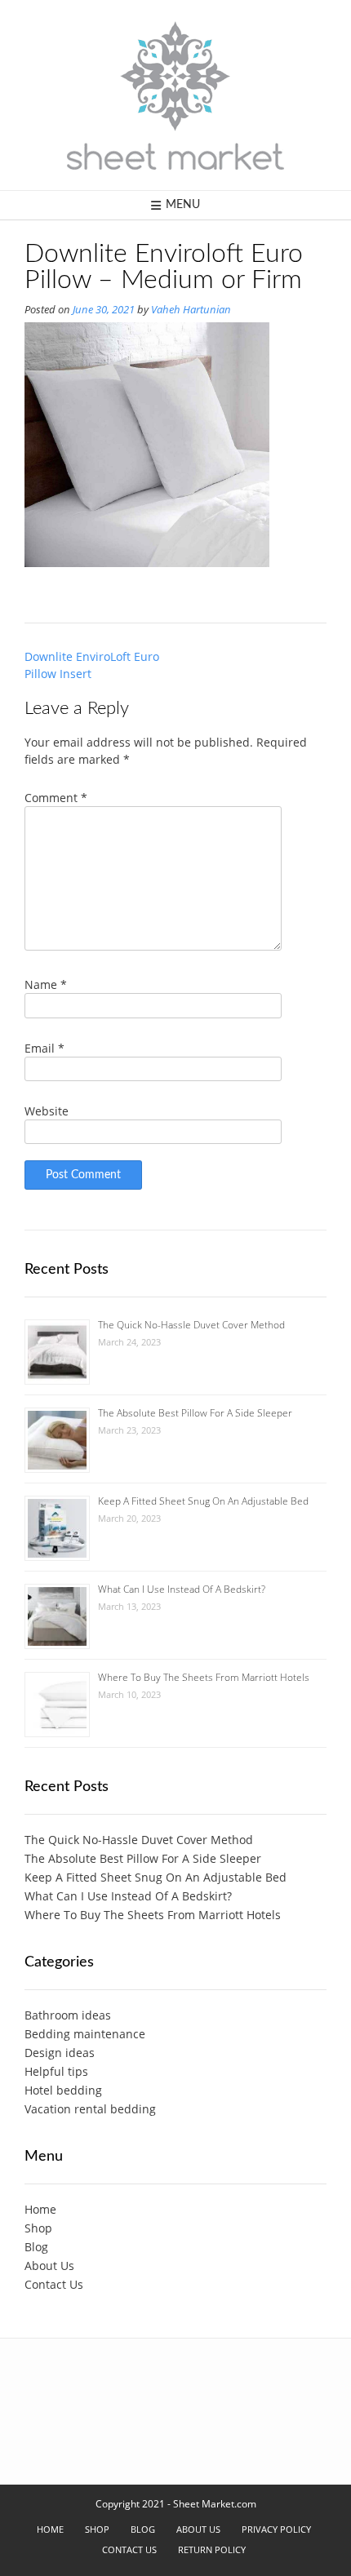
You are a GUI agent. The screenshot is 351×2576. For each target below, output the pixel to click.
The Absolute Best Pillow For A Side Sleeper (195, 1413)
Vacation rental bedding (90, 2109)
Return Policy (212, 2549)
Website (47, 1111)
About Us (49, 2266)
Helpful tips (56, 2071)
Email (44, 1048)
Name (46, 984)
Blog (36, 2247)
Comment (56, 798)
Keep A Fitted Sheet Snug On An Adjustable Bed (203, 1501)
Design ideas (60, 2053)
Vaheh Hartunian (191, 310)
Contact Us (54, 2284)
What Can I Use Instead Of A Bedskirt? (182, 1589)
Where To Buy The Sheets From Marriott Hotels (204, 1677)
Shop (38, 2228)
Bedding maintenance (85, 2034)
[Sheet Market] (175, 95)
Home (40, 2209)
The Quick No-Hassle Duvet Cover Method (191, 1325)
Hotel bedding (63, 2090)
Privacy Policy (276, 2529)
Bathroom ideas (68, 2015)
